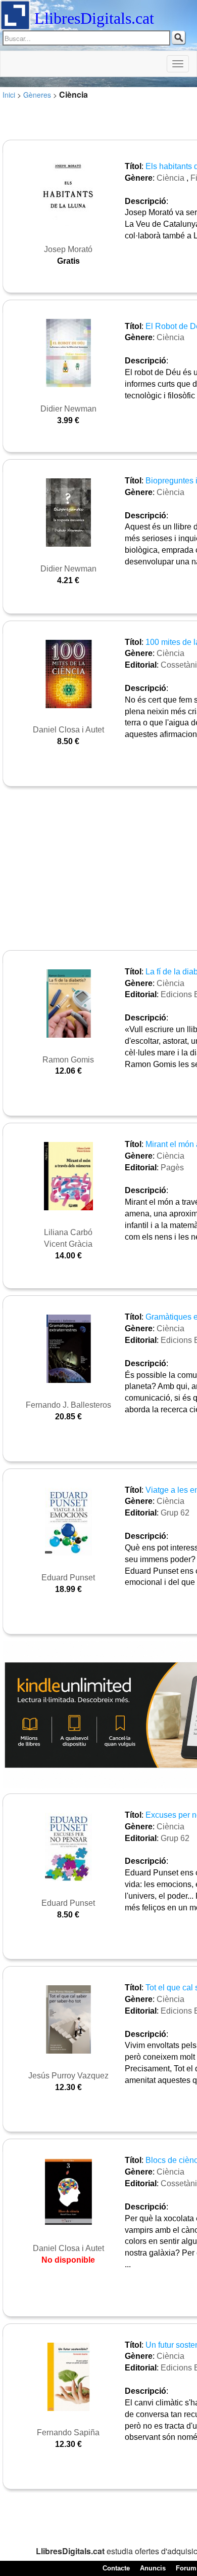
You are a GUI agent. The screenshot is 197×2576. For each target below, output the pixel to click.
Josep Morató (68, 249)
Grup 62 (175, 1513)
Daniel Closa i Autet (68, 730)
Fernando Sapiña (68, 2432)
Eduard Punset (68, 1578)
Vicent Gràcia (68, 1244)
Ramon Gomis (68, 1060)
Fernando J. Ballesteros (68, 1405)
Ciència (170, 178)
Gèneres (37, 95)
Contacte (116, 2568)
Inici (9, 95)
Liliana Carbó (68, 1232)
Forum (186, 2568)
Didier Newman (68, 409)
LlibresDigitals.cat (94, 18)
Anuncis (153, 2568)
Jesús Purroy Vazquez (68, 2076)
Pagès (172, 1168)
